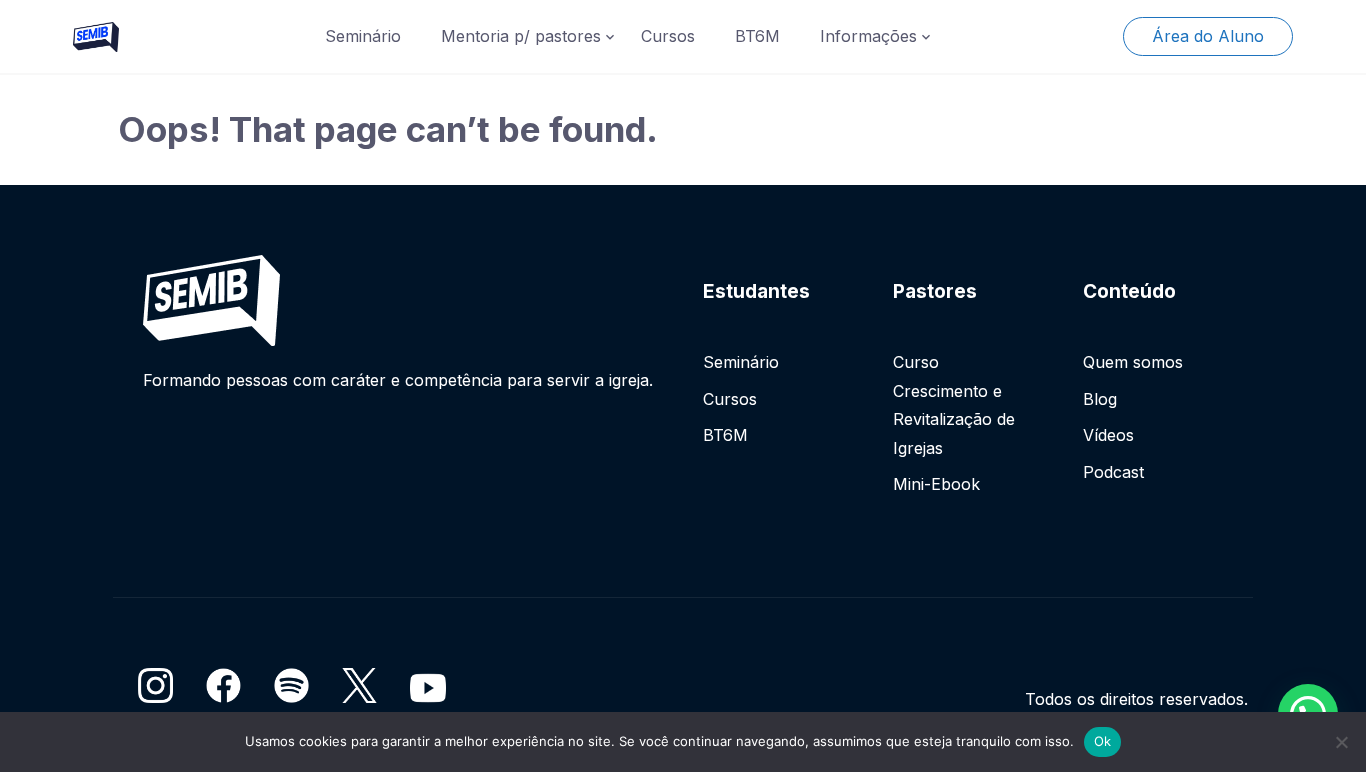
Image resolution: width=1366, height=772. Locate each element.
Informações (868, 36)
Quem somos (1133, 362)
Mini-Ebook (936, 484)
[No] (1341, 742)
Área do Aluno (1208, 36)
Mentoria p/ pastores (521, 36)
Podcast (1113, 472)
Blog (1100, 399)
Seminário (363, 36)
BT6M (757, 36)
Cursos (668, 36)
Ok (1103, 741)
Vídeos (1108, 435)
